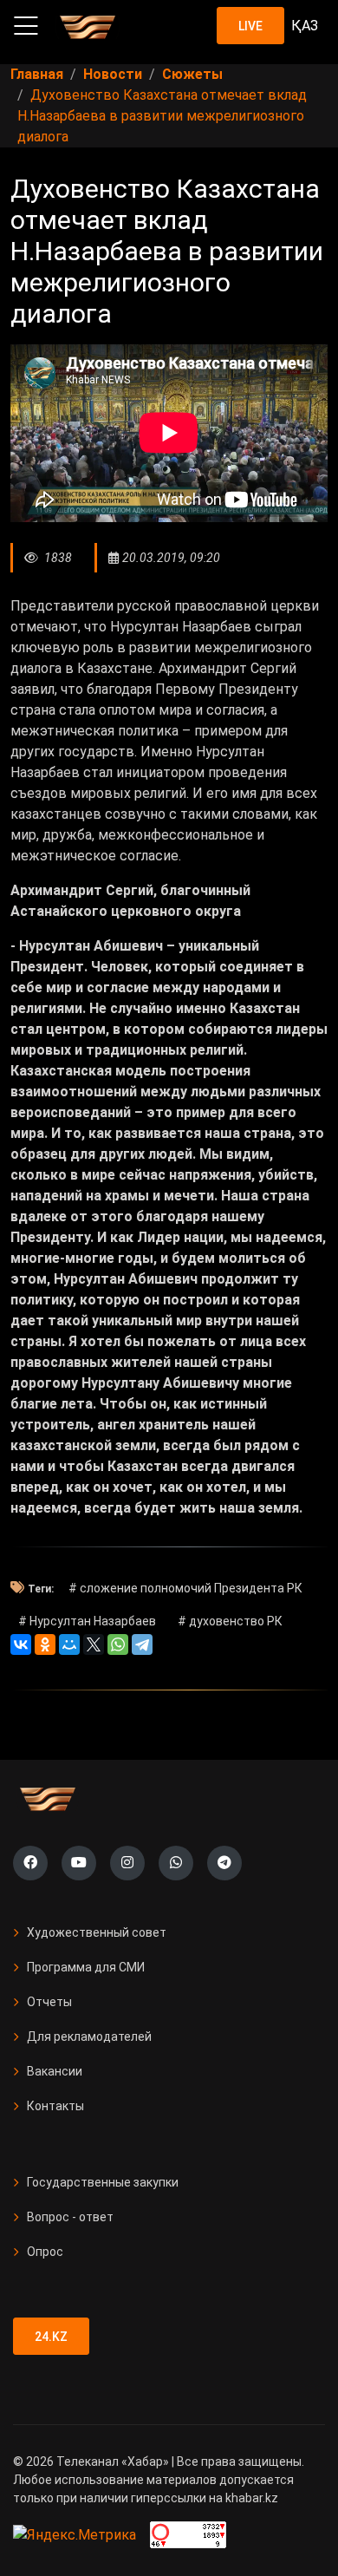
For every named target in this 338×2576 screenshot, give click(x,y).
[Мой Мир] (69, 1644)
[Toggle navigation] (26, 26)
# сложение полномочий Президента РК (185, 1588)
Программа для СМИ (86, 1967)
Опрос (45, 2252)
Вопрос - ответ (70, 2217)
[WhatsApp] (118, 1644)
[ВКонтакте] (21, 1644)
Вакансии (55, 2071)
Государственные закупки (103, 2182)
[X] (94, 1644)
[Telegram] (142, 1644)
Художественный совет (97, 1932)
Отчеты (49, 2002)
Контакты (55, 2106)
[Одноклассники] (45, 1644)
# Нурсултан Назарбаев (87, 1621)
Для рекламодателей (89, 2037)
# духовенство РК (230, 1621)
